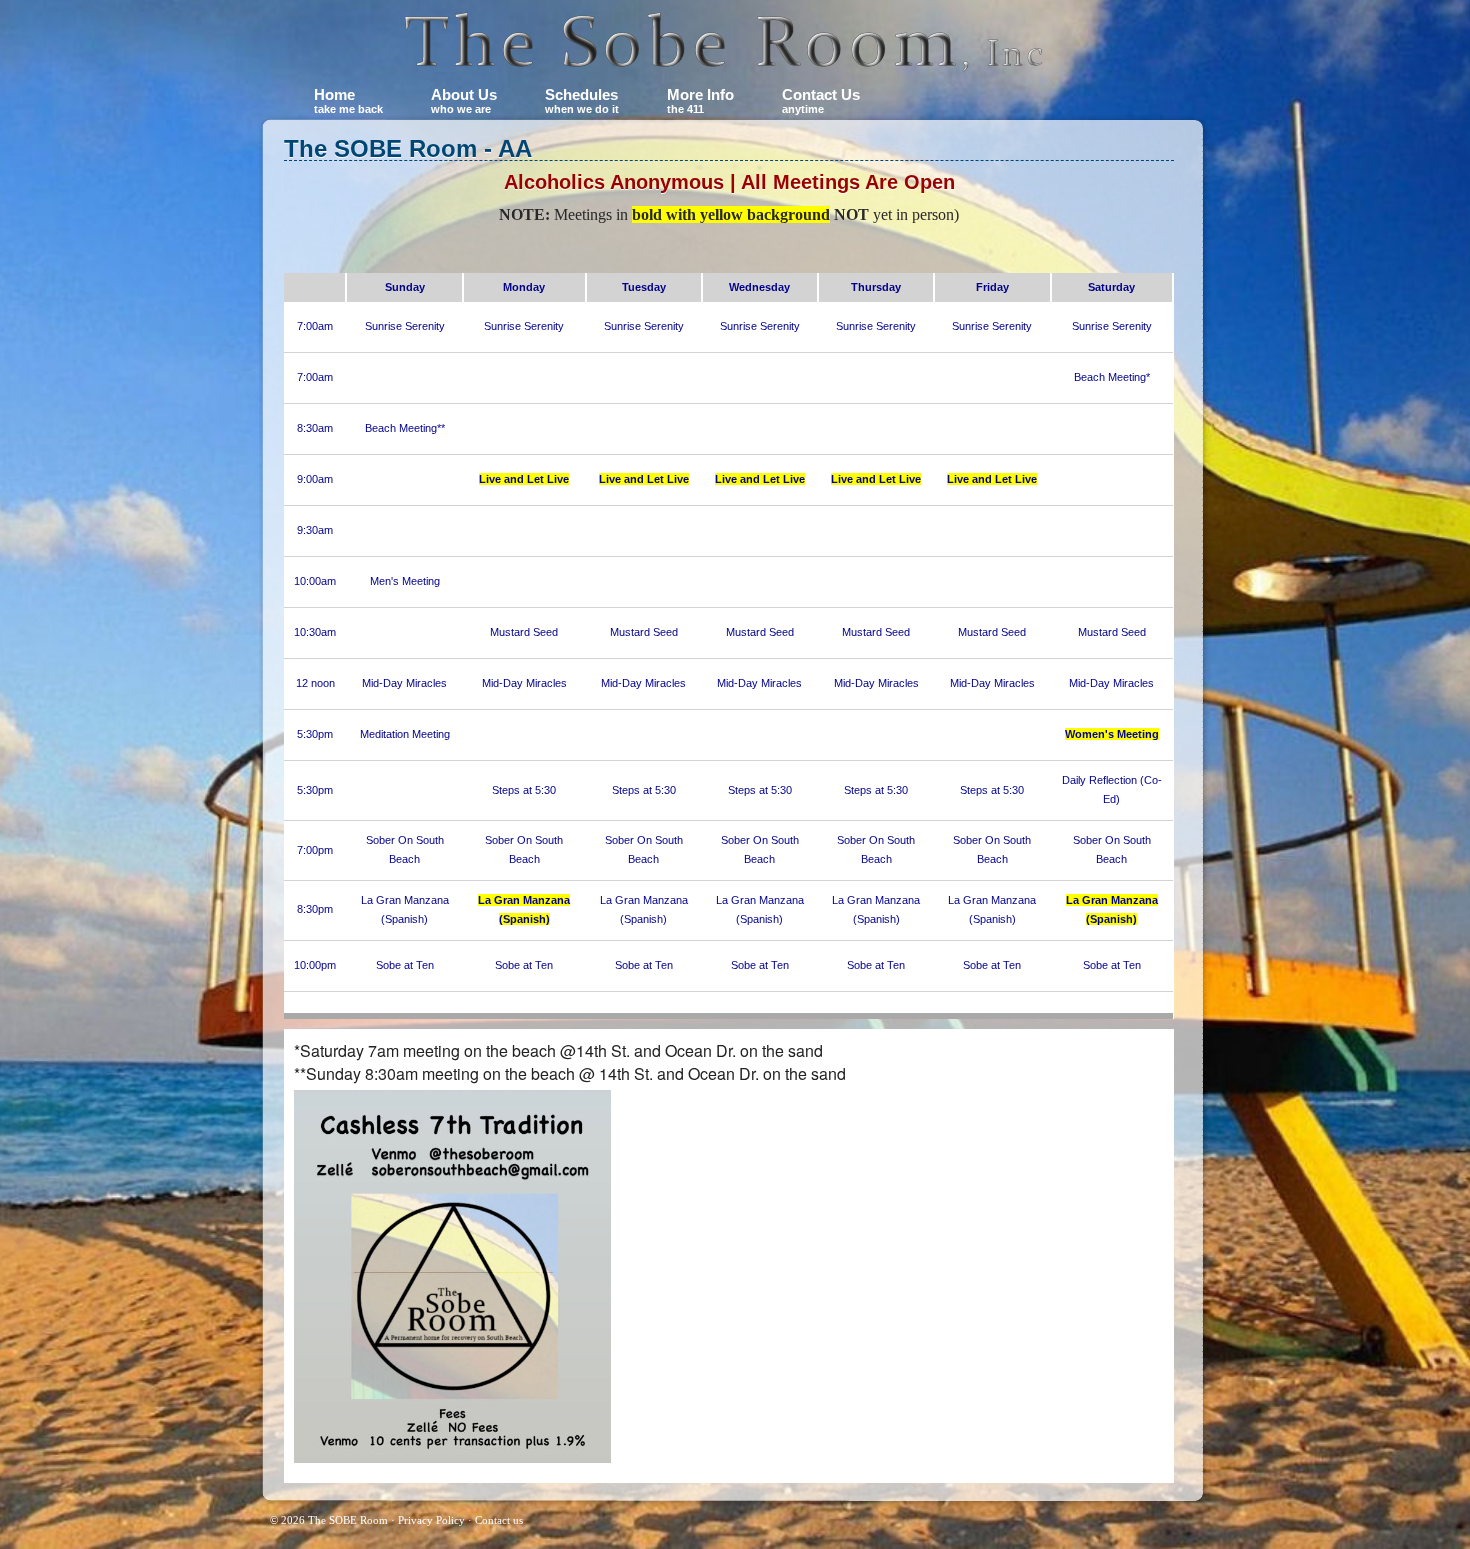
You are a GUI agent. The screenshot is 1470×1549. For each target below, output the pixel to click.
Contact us (499, 1520)
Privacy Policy (431, 1520)
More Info (700, 100)
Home (348, 100)
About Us (464, 100)
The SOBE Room (348, 1520)
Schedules (582, 100)
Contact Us (821, 100)
